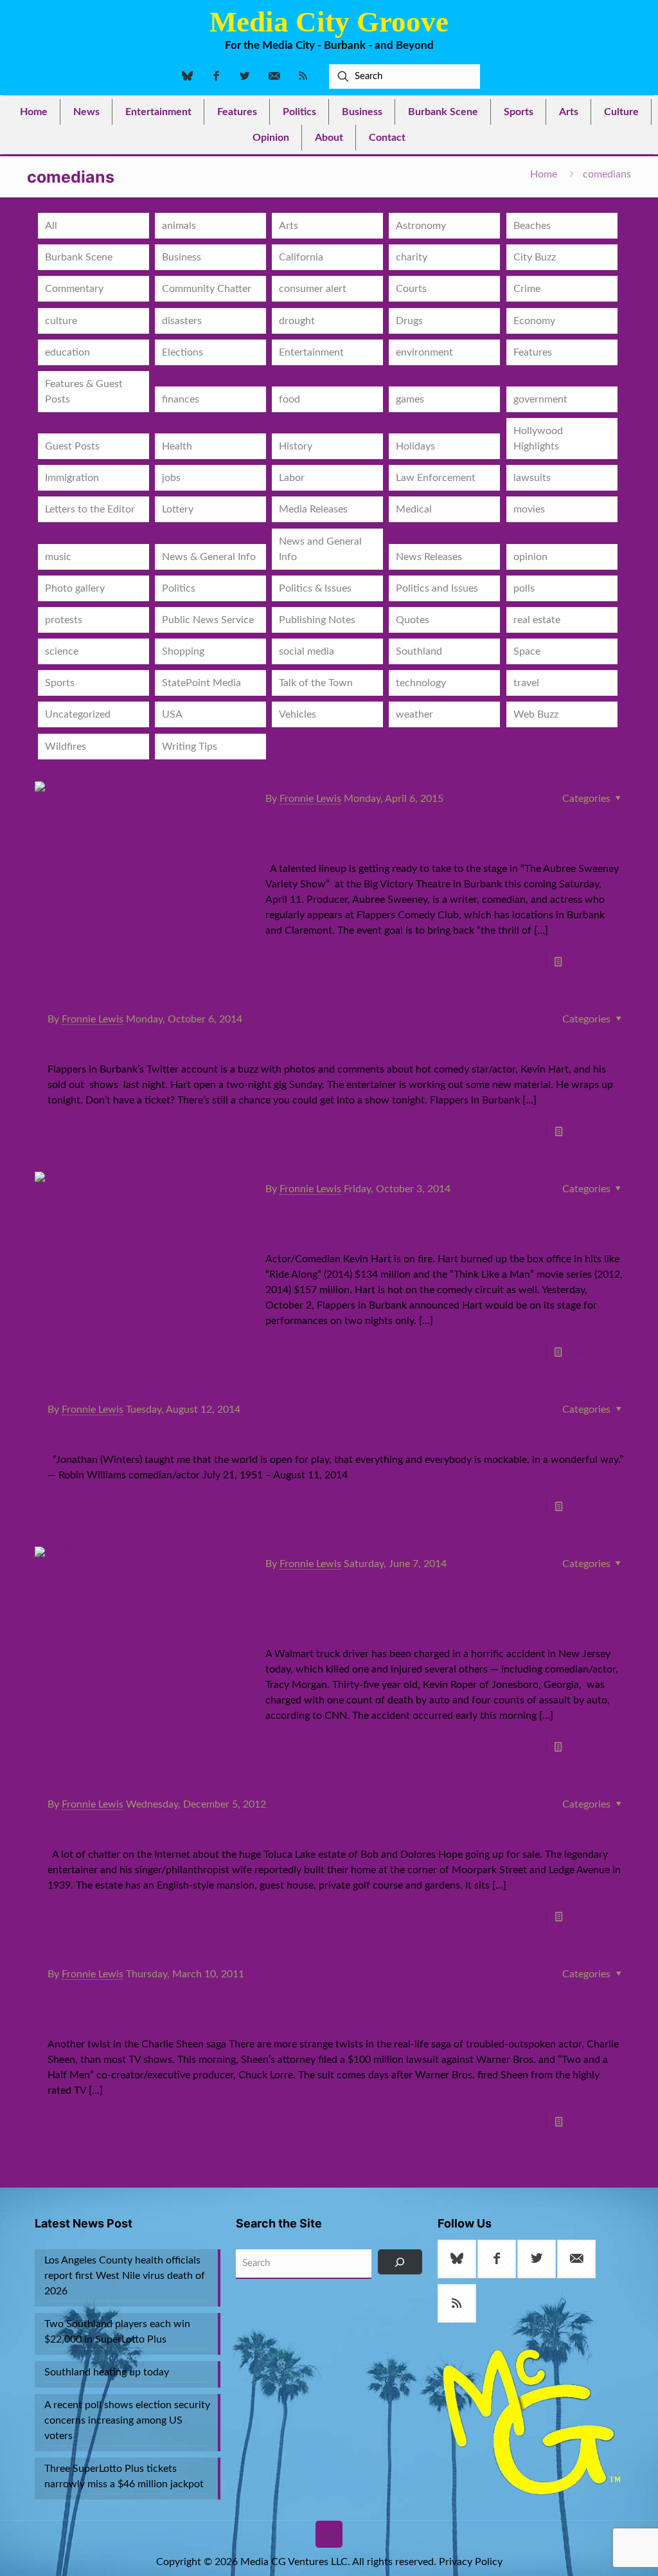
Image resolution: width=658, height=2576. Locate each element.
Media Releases (313, 509)
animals (179, 226)
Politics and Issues (437, 588)
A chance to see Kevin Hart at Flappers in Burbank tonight (301, 1042)
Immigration (72, 478)
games (410, 399)
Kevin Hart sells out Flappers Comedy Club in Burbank (431, 1221)
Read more (590, 962)
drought (297, 321)
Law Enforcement (436, 478)
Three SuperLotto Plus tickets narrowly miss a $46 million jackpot (124, 2476)
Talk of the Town (316, 683)
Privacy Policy (471, 2562)
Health (177, 446)
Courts (411, 289)
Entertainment (311, 352)
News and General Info (320, 549)
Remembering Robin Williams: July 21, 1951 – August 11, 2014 (317, 1432)
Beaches (532, 226)
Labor (292, 478)
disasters (182, 321)
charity (412, 257)
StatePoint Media (201, 683)
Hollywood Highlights (538, 439)
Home (544, 174)
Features (533, 352)
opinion (530, 557)
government (540, 399)
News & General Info (209, 557)
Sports (60, 683)
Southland (419, 651)
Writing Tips (190, 747)
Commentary (74, 289)
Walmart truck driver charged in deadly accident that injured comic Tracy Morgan (436, 1606)
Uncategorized (78, 714)
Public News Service (208, 620)
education (67, 352)
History (296, 446)
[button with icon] (457, 2259)
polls (524, 588)
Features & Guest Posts (84, 392)
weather (414, 714)
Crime (527, 289)
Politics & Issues (315, 588)
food (289, 399)
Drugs (409, 321)
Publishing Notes (317, 620)
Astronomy (421, 226)
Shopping (183, 651)
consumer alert (313, 289)
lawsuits (532, 478)
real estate (537, 620)
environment (424, 352)
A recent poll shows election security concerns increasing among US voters (127, 2420)
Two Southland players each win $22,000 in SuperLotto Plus (117, 2332)
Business (182, 257)
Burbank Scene (79, 257)
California (301, 257)
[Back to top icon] (329, 2534)
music (58, 557)
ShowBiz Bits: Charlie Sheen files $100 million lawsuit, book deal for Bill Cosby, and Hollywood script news (332, 2007)
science (62, 651)
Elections (182, 352)
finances (181, 399)
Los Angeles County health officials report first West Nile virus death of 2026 (125, 2276)
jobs (171, 478)
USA (172, 714)
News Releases (429, 557)
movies (529, 509)
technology (421, 683)
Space (527, 651)
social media (307, 651)
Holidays (415, 446)
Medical (414, 509)
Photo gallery (75, 588)
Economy (534, 321)
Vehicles (298, 714)
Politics (179, 588)
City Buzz (535, 257)
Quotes (413, 620)
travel (526, 683)
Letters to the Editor (90, 509)
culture (61, 321)
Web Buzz (536, 714)
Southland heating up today (107, 2372)
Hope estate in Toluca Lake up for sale (215, 1827)
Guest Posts (72, 446)
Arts (289, 226)
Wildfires (66, 747)
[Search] (400, 2262)
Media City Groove (329, 22)
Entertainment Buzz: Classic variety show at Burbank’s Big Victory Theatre (433, 831)
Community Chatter (207, 289)
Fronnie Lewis (310, 799)
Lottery (178, 509)
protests (64, 620)
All (51, 226)
